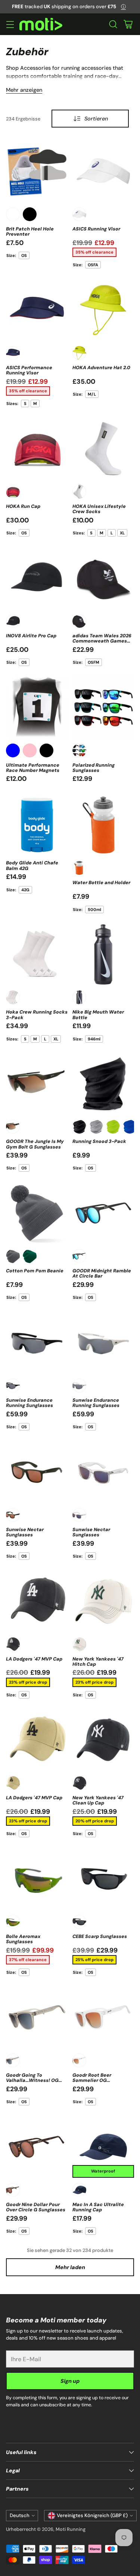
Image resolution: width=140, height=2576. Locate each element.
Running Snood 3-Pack (99, 1141)
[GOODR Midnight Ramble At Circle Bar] (103, 1213)
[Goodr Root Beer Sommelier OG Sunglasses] (103, 2017)
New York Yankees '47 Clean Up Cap (98, 1800)
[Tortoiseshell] (13, 2190)
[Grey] (96, 1127)
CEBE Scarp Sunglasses (100, 1936)
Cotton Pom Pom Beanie (35, 1271)
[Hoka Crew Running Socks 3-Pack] (37, 955)
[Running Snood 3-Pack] (103, 1084)
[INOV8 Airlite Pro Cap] (37, 578)
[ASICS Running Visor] (103, 171)
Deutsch (20, 2515)
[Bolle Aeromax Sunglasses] (37, 1879)
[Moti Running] (41, 24)
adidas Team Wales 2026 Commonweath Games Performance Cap (102, 641)
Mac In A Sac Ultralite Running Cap (98, 2207)
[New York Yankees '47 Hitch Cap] (103, 1601)
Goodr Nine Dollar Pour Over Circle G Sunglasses (36, 2207)
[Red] (13, 492)
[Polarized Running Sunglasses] (103, 707)
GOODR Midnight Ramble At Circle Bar (102, 1273)
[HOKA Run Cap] (37, 449)
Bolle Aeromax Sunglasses (23, 1939)
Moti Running (71, 2529)
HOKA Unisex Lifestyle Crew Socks (99, 509)
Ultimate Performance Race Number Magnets (33, 768)
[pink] (30, 750)
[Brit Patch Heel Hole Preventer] (37, 171)
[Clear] (79, 1515)
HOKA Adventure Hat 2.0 (101, 368)
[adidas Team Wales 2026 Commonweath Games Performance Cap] (103, 578)
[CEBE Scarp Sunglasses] (103, 1879)
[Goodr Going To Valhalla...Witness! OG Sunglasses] (37, 2017)
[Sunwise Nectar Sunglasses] (37, 1472)
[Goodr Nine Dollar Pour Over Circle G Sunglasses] (37, 2147)
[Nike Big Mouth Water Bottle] (103, 955)
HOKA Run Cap (23, 506)
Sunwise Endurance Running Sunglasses (29, 1403)
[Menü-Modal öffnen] (10, 24)
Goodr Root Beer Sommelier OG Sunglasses (92, 2081)
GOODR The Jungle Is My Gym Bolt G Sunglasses (35, 1144)
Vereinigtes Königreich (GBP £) (92, 2515)
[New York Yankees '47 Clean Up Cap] (103, 1740)
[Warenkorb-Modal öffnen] (128, 24)
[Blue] (13, 750)
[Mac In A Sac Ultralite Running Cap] (103, 2147)
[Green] (13, 1127)
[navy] (13, 353)
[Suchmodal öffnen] (113, 24)
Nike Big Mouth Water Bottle (98, 1015)
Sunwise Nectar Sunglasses (25, 1532)
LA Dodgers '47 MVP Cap (34, 1659)
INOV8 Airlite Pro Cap (31, 636)
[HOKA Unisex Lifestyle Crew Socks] (103, 449)
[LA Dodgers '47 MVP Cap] (37, 1601)
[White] (13, 214)
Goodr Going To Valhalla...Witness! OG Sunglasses (32, 2081)
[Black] (30, 214)
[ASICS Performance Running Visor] (37, 310)
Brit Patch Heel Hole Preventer (30, 232)
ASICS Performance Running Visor (29, 370)
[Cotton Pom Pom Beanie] (37, 1213)
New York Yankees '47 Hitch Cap (98, 1662)
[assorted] (79, 750)
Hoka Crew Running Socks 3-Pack (37, 1015)
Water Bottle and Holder (101, 883)
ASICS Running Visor (96, 229)
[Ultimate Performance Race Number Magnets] (37, 707)
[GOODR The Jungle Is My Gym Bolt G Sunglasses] (37, 1084)
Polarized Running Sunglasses (94, 768)
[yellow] (79, 353)
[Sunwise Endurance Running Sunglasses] (37, 1342)
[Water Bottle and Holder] (103, 825)
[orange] (79, 868)
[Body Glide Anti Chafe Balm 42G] (37, 825)
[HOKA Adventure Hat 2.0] (103, 310)
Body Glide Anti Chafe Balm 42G (32, 866)
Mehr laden (70, 2267)
